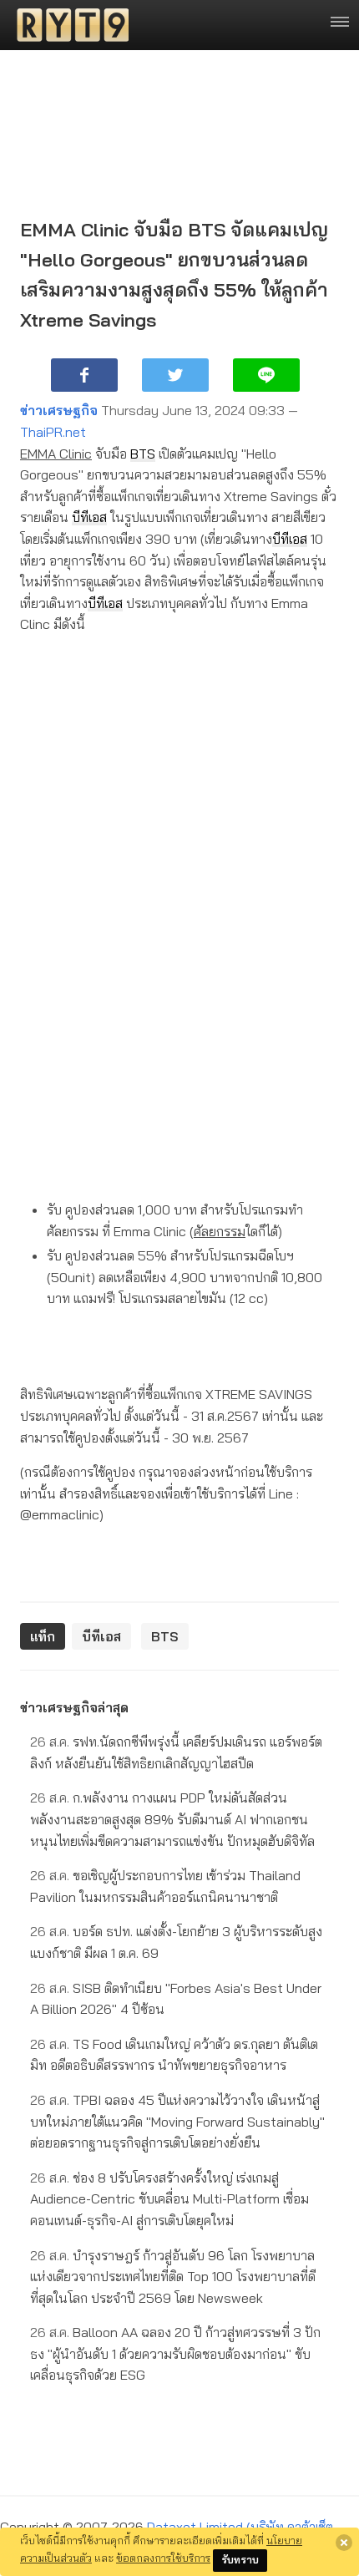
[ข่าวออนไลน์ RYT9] (68, 25)
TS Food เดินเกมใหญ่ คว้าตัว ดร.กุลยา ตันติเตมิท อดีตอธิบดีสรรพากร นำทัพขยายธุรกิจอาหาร (174, 2055)
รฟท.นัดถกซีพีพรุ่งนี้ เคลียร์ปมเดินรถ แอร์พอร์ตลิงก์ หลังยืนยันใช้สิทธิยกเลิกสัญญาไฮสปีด (176, 1752)
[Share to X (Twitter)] (175, 375)
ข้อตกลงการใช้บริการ (163, 2558)
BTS (143, 454)
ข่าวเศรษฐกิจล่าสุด (74, 1707)
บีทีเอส (89, 517)
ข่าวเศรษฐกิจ (59, 410)
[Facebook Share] (84, 375)
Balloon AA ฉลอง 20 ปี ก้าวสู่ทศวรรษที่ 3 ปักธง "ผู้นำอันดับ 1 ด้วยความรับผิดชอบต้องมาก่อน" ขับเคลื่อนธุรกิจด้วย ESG (175, 2353)
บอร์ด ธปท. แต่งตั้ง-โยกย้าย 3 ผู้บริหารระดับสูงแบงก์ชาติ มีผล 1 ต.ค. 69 (176, 1942)
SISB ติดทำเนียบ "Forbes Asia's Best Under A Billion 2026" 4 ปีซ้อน (176, 1999)
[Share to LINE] (266, 375)
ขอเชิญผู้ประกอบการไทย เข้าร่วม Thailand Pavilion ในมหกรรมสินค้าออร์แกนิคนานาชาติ (165, 1886)
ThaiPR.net (53, 432)
